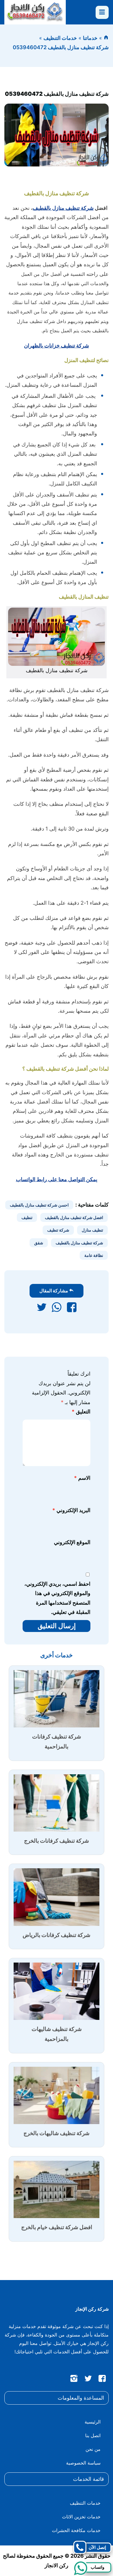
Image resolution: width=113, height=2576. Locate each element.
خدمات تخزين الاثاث (81, 2517)
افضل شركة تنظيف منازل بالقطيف (74, 1217)
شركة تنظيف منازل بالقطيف (63, 208)
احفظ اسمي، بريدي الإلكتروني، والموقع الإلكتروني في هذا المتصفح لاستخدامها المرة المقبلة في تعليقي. (57, 1598)
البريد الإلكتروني (71, 1510)
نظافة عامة (94, 1255)
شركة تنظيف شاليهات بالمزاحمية (57, 2034)
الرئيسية (93, 2422)
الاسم (82, 1478)
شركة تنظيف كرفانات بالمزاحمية (57, 1742)
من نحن (93, 2449)
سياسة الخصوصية (83, 2463)
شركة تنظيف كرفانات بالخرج (57, 1841)
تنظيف (27, 1217)
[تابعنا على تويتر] (88, 2380)
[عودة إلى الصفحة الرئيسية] (106, 38)
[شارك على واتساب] (57, 1309)
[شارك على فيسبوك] (72, 1309)
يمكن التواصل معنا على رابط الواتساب (57, 1179)
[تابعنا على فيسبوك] (102, 2380)
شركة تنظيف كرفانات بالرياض (57, 1935)
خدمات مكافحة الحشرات (76, 2530)
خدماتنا (90, 38)
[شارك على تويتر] (42, 1309)
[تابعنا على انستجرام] (74, 2380)
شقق (39, 1243)
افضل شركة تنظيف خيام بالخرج (57, 2227)
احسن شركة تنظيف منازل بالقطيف (39, 1205)
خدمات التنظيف (60, 38)
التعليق (81, 1412)
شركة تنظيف (58, 1230)
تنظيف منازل (92, 1230)
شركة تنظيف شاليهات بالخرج (57, 2133)
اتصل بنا (93, 2435)
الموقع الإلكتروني (72, 1542)
